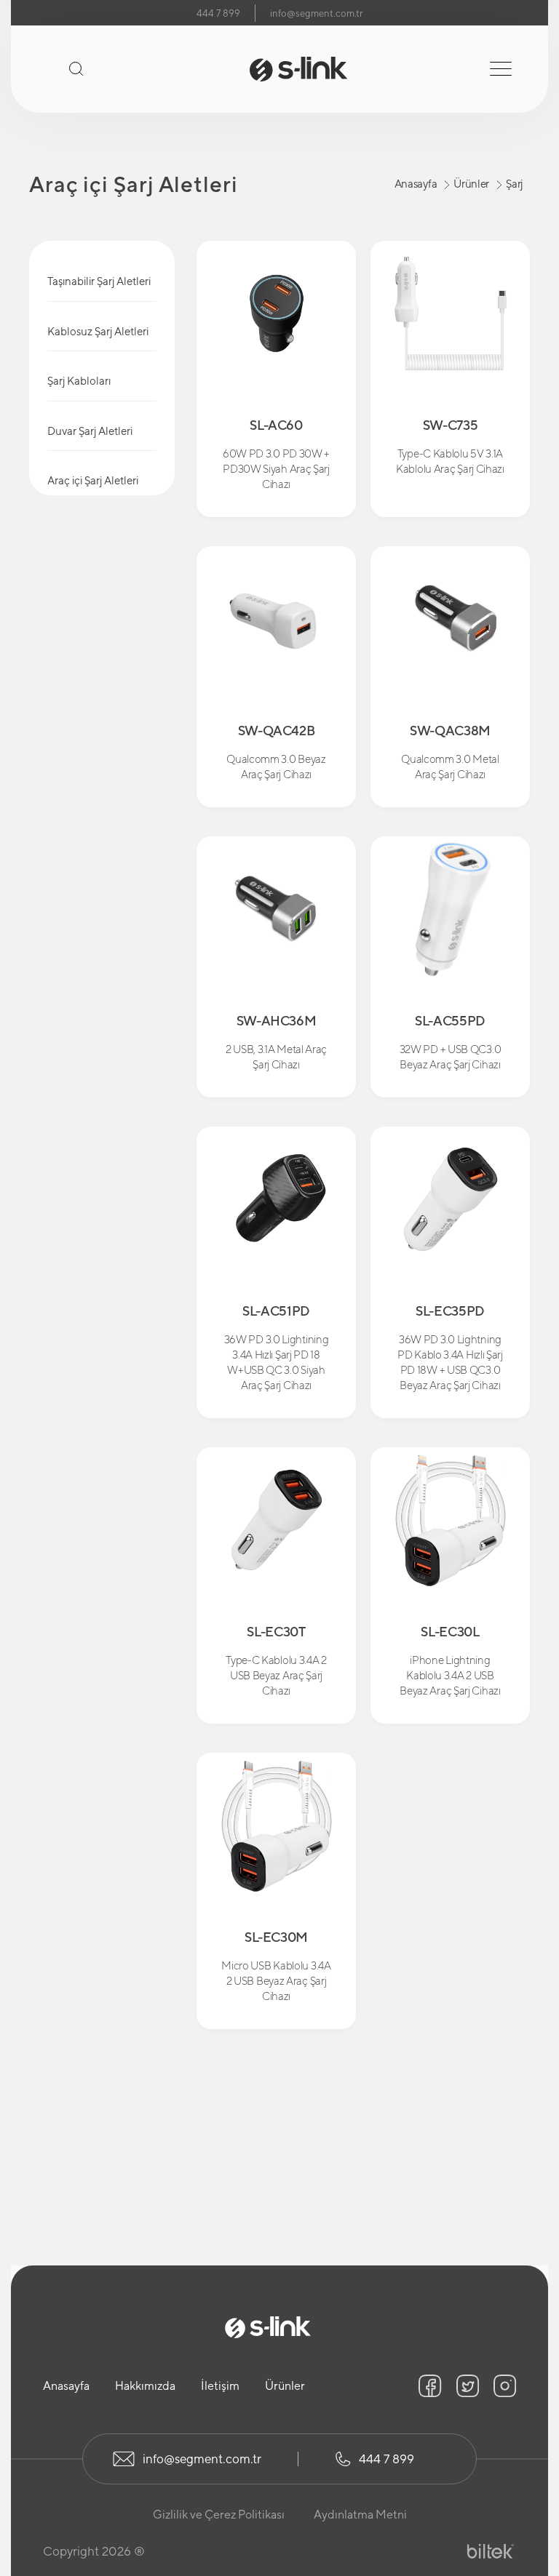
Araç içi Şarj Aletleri (93, 480)
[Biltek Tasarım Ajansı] (491, 2552)
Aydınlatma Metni (360, 2515)
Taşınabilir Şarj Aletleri (99, 281)
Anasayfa (416, 184)
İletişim (220, 2386)
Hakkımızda (145, 2386)
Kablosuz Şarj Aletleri (98, 331)
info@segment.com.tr (316, 13)
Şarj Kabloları (79, 381)
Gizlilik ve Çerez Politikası (219, 2515)
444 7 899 (218, 13)
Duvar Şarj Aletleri (90, 431)
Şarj (514, 184)
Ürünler (471, 184)
